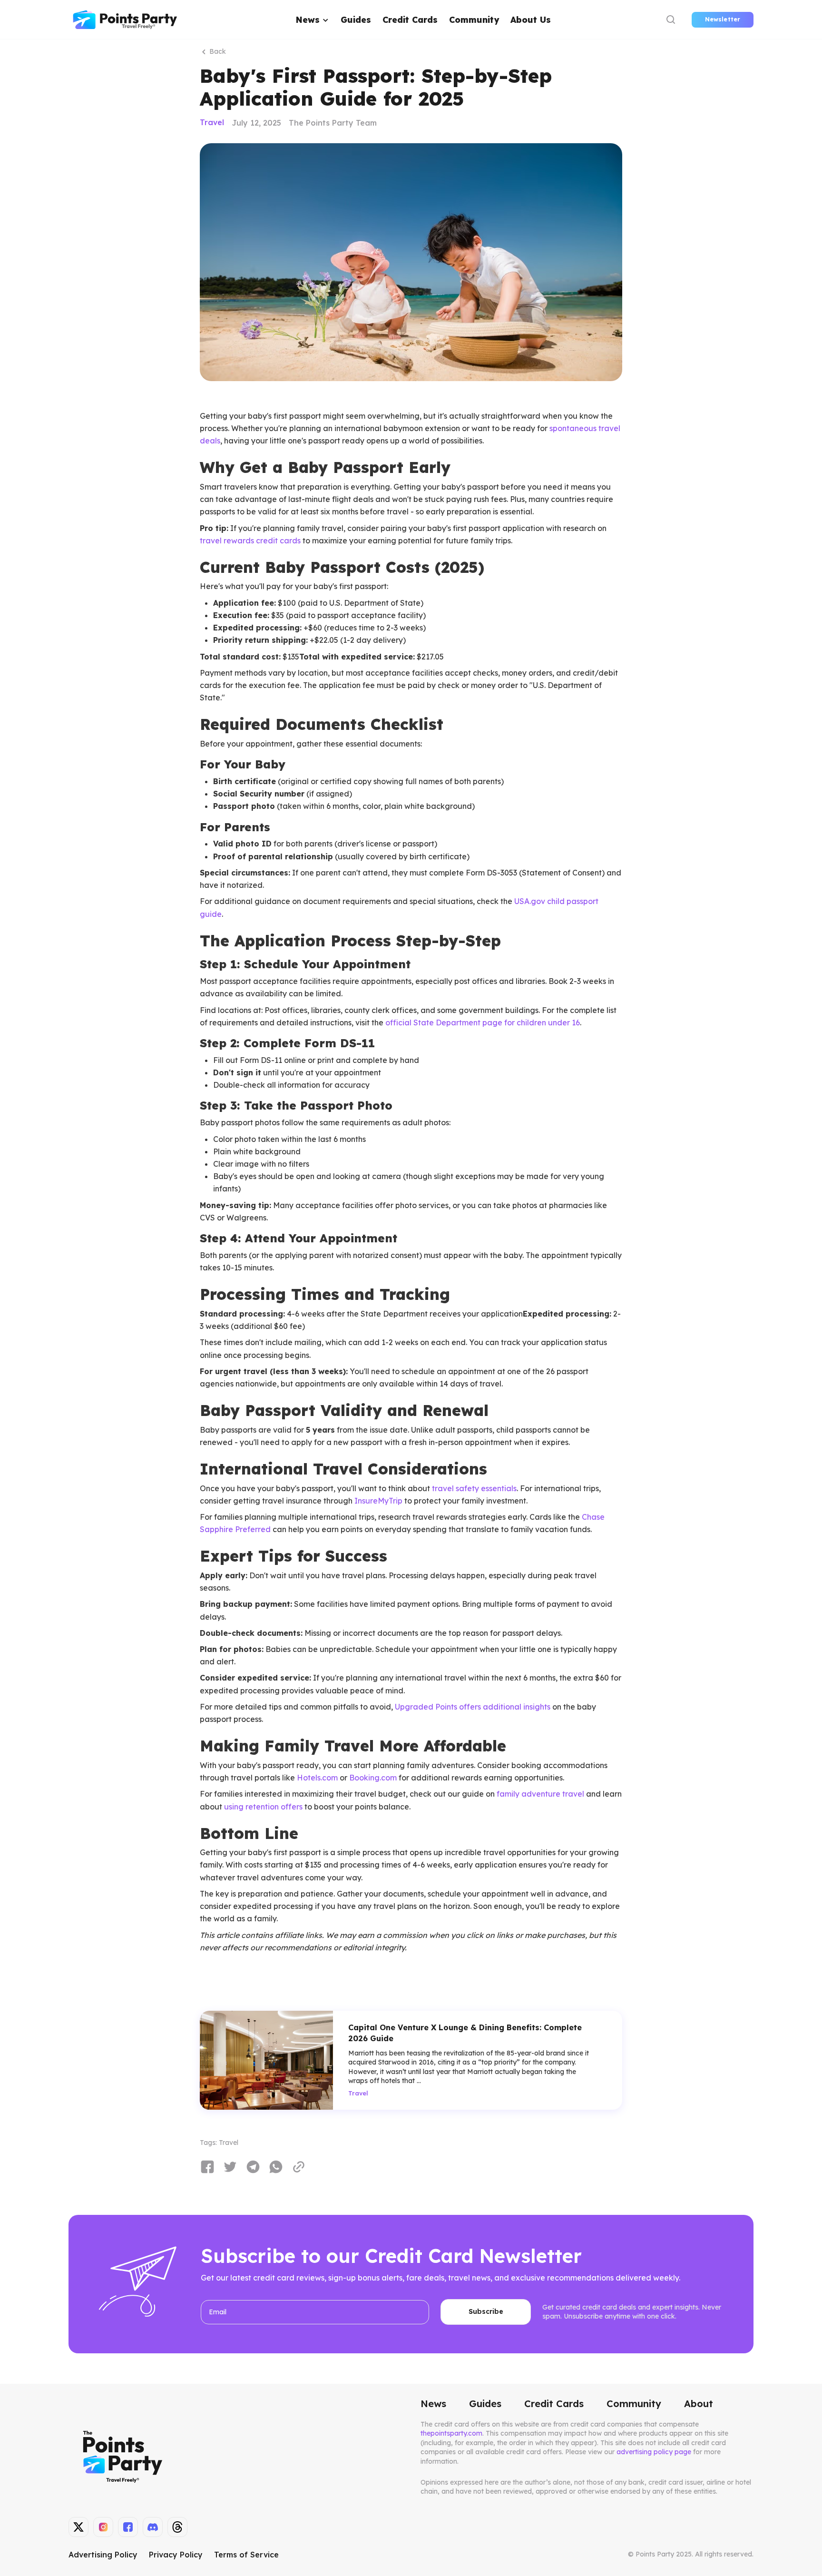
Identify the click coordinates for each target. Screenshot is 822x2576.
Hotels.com (317, 1778)
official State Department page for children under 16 (483, 1023)
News (433, 2404)
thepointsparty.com (451, 2433)
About (699, 2404)
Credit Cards (410, 20)
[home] (125, 20)
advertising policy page (654, 2452)
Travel (212, 123)
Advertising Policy (103, 2555)
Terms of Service (246, 2555)
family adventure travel (540, 1794)
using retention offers (263, 1807)
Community (474, 20)
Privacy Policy (176, 2555)
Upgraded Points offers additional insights (473, 1707)
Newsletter (723, 19)
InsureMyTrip (378, 1501)
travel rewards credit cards (250, 541)
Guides (356, 20)
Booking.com (373, 1778)
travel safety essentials (474, 1488)
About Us (531, 20)
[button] (313, 20)
